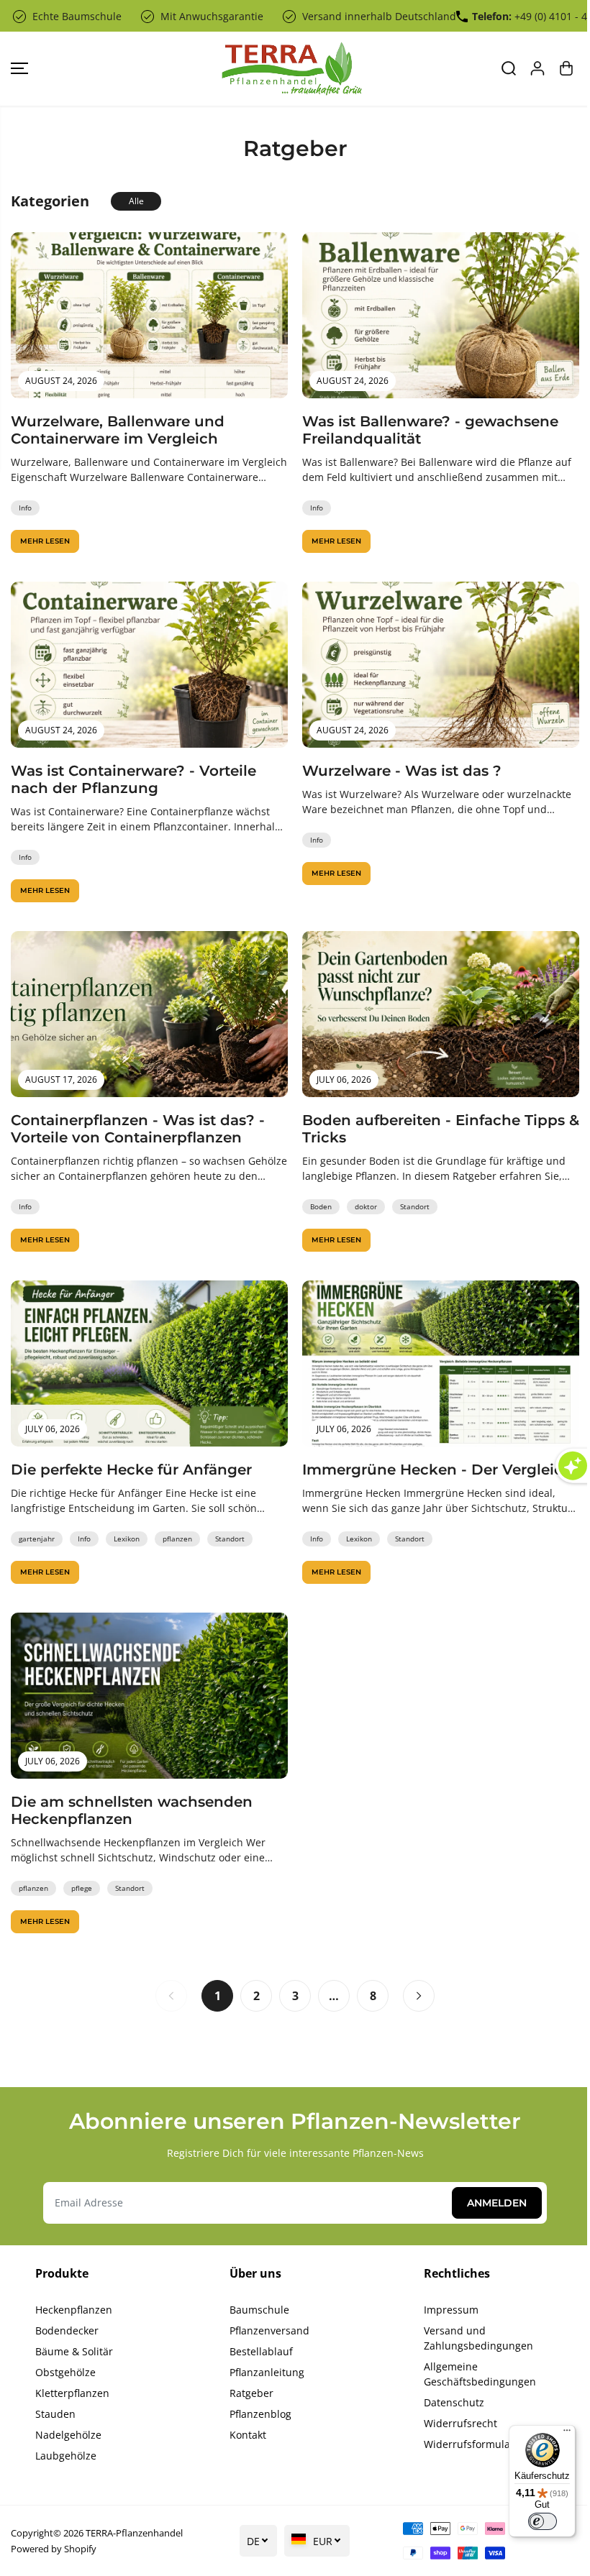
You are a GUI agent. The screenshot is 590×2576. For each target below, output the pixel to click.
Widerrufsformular (469, 2444)
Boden (321, 1206)
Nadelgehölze (68, 2435)
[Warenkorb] (566, 68)
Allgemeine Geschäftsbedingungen (480, 2374)
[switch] (535, 2521)
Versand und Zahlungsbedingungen (478, 2338)
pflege (82, 1888)
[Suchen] (509, 68)
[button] (19, 69)
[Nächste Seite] (419, 1996)
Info (25, 508)
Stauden (55, 2414)
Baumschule (259, 2310)
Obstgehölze (65, 2372)
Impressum (451, 2310)
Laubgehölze (66, 2456)
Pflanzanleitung (267, 2372)
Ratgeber (251, 2393)
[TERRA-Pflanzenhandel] (291, 69)
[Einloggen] (537, 68)
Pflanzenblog (260, 2414)
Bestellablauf (261, 2351)
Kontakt (248, 2435)
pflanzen (177, 1539)
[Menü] (560, 2434)
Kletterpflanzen (72, 2393)
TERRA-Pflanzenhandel (134, 2533)
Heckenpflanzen (74, 2310)
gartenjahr (37, 1539)
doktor (366, 1206)
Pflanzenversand (269, 2330)
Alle (136, 201)
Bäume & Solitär (74, 2351)
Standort (415, 1206)
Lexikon (127, 1539)
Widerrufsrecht (460, 2423)
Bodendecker (67, 2330)
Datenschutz (454, 2402)
